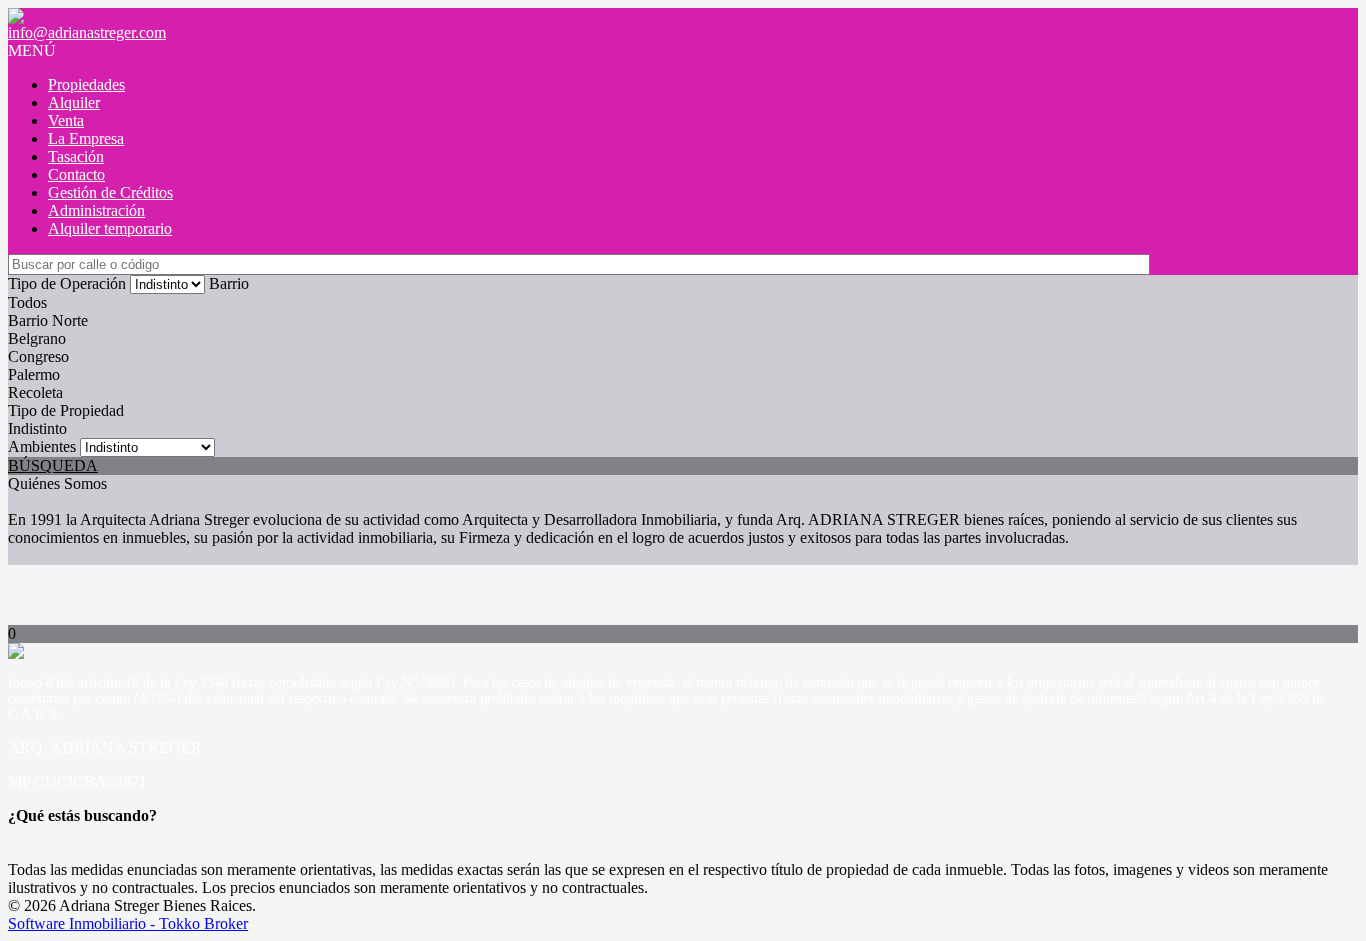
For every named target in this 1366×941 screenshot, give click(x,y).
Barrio (229, 283)
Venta (66, 120)
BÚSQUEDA (53, 465)
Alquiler (74, 102)
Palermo (34, 374)
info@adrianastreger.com (87, 32)
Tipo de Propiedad (66, 410)
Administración (96, 210)
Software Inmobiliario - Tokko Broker (128, 923)
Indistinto (37, 428)
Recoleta (35, 392)
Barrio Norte (48, 320)
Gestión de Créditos (110, 192)
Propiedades (86, 84)
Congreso (38, 356)
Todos (27, 302)
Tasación (76, 156)
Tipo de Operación (67, 283)
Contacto (76, 174)
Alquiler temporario (110, 228)
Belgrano (37, 338)
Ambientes (42, 446)
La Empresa (86, 138)
